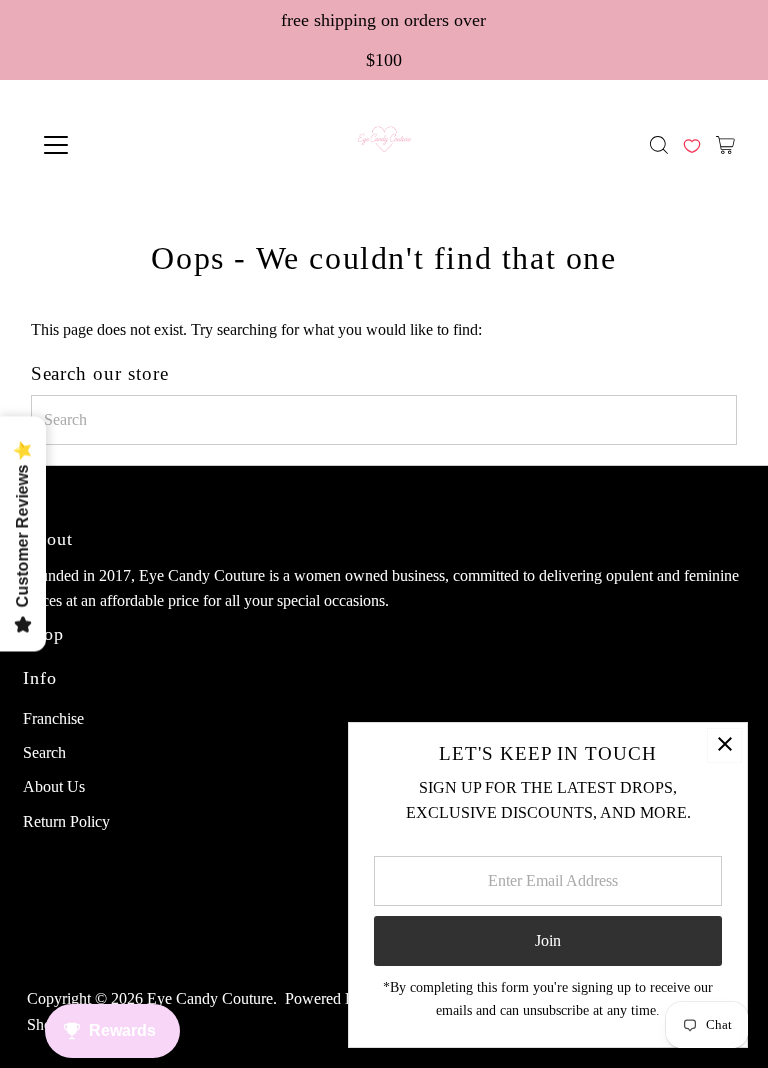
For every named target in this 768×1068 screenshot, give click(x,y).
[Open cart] (725, 145)
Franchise (53, 718)
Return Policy (66, 821)
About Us (54, 786)
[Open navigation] (114, 145)
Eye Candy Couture (210, 998)
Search (44, 752)
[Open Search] (659, 145)
